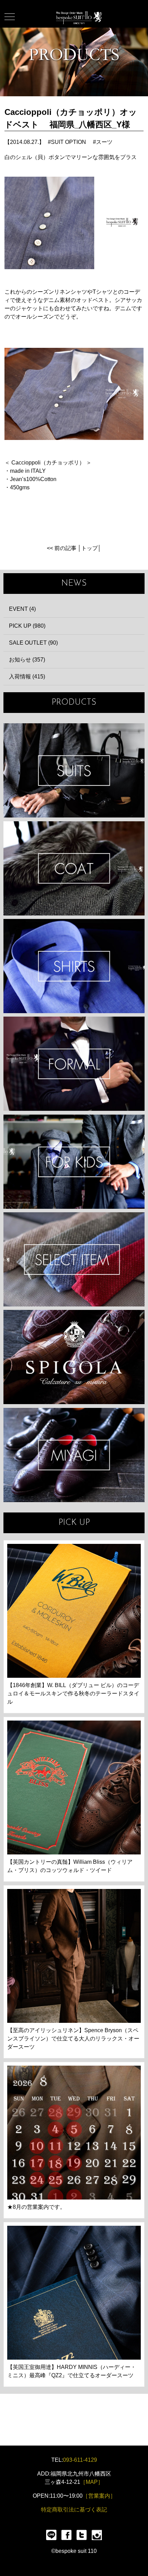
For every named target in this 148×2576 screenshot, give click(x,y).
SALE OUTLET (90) (33, 643)
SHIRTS (74, 966)
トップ (89, 548)
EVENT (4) (22, 609)
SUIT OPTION (68, 142)
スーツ (104, 142)
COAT (74, 868)
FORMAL (74, 1064)
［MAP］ (92, 2482)
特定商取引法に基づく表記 (74, 2510)
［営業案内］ (99, 2496)
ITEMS (74, 1259)
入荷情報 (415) (27, 677)
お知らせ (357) (27, 660)
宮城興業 (74, 1455)
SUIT (74, 770)
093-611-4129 (80, 2460)
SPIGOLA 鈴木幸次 (74, 1357)
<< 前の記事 (62, 548)
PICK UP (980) (27, 626)
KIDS (74, 1162)
